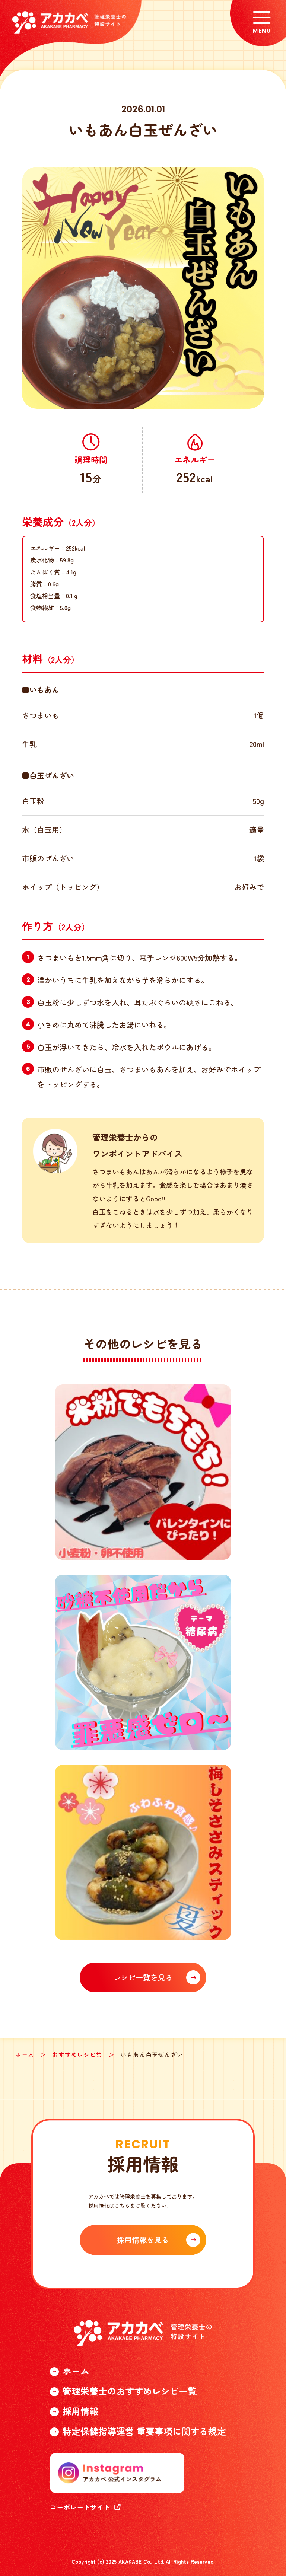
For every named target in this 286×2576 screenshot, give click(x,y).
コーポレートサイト (80, 2507)
